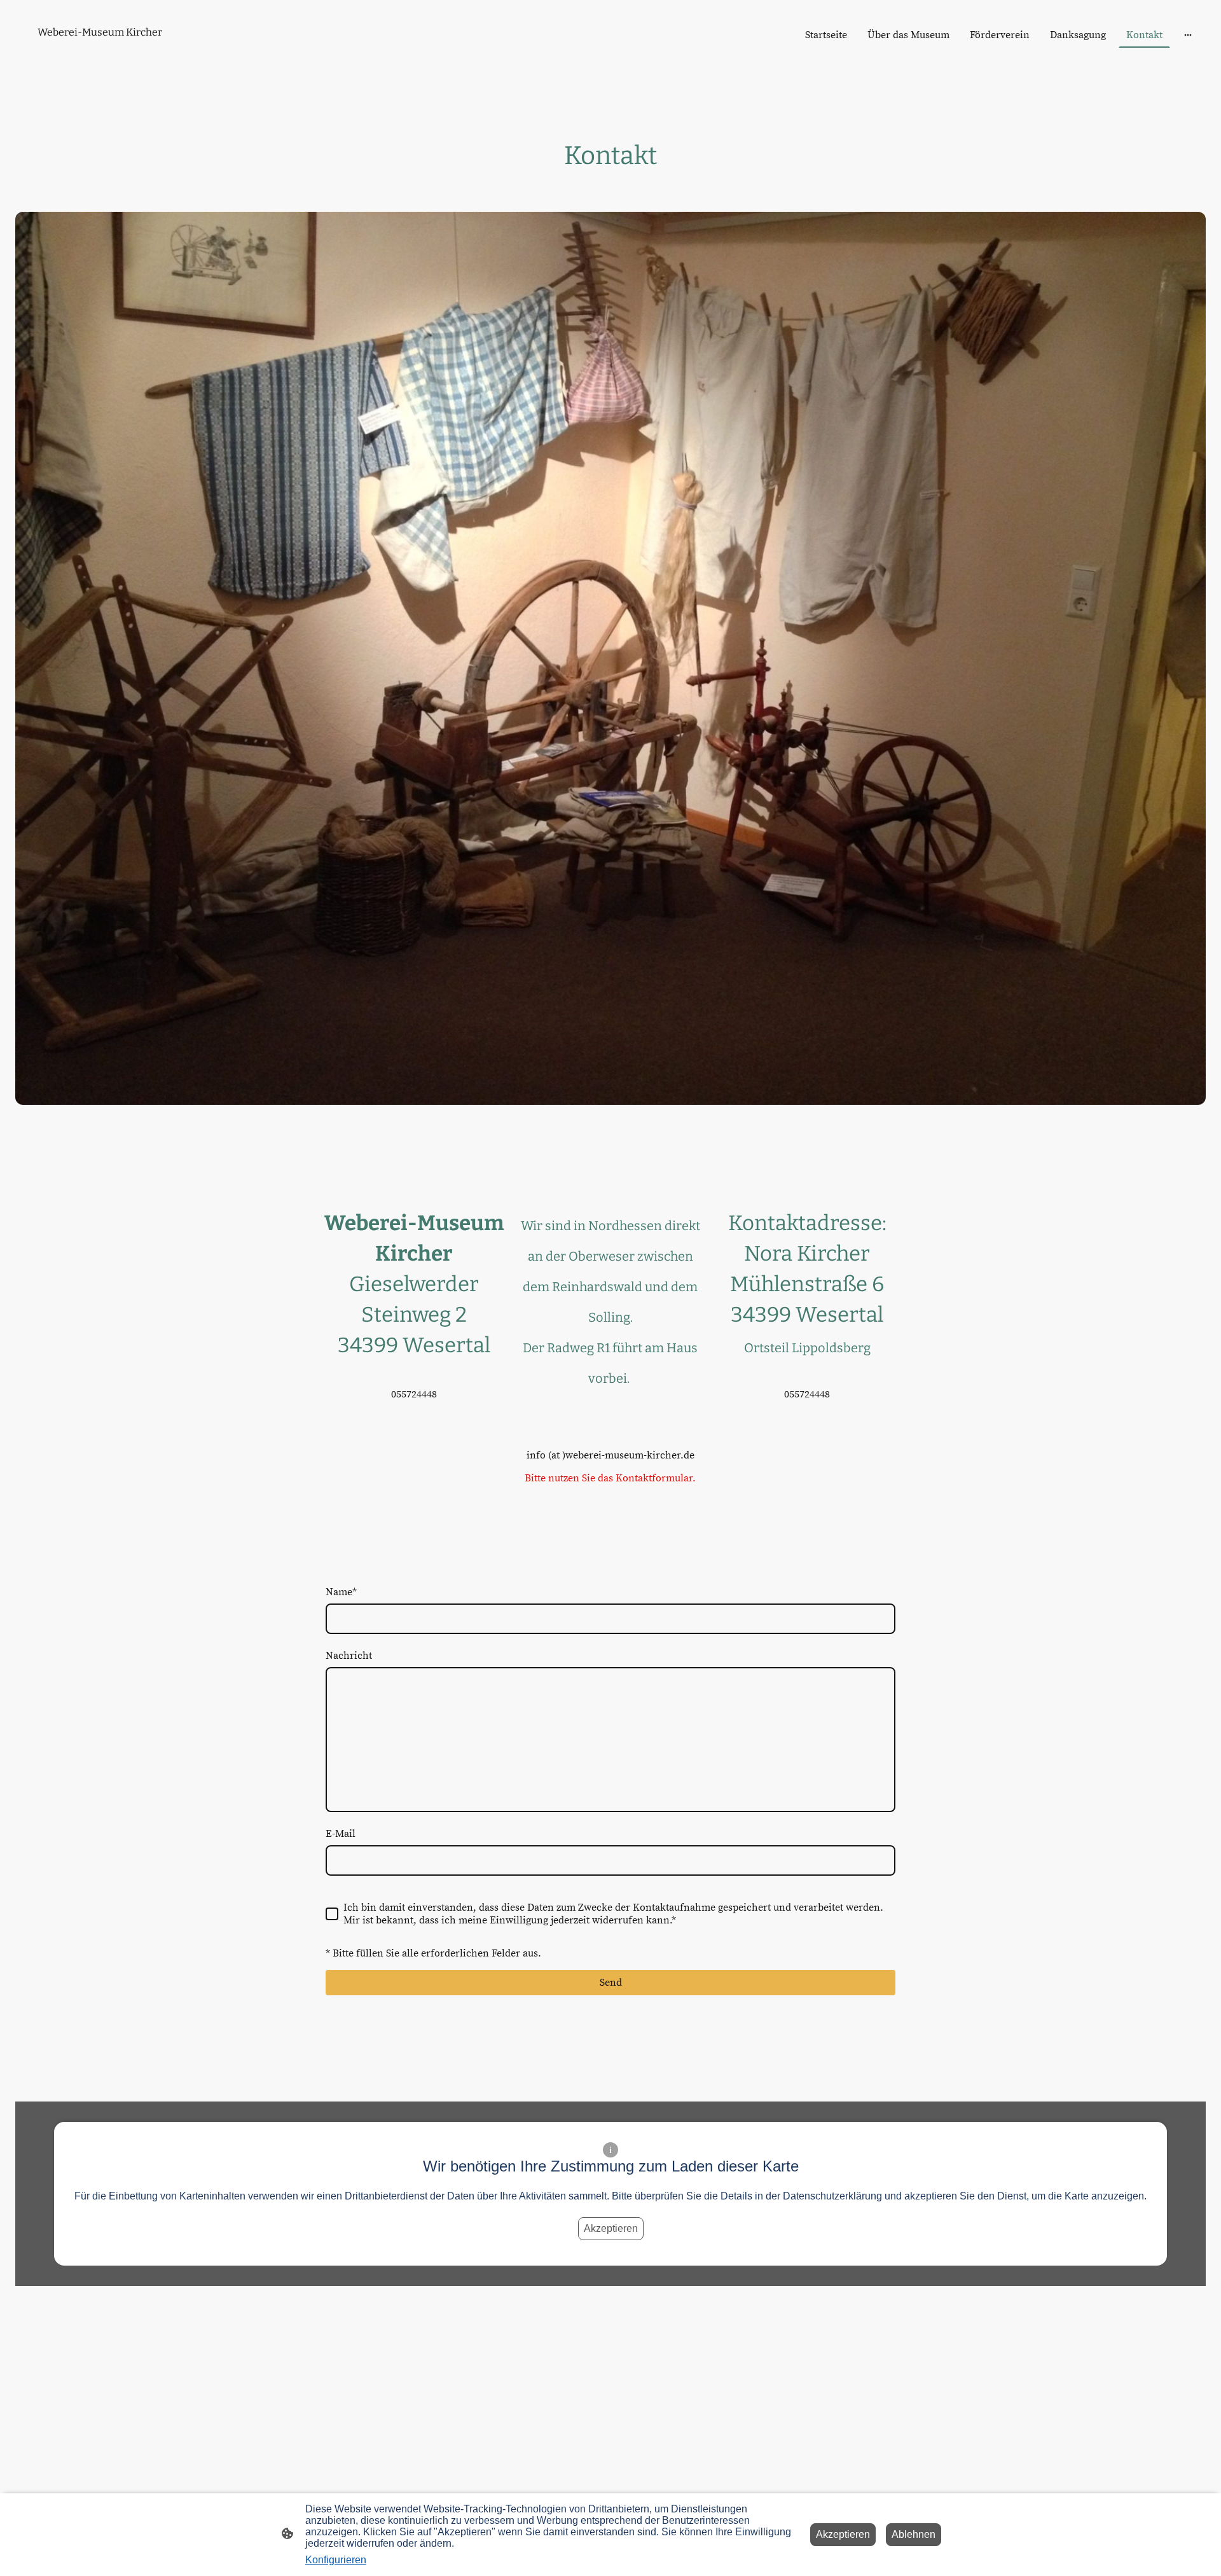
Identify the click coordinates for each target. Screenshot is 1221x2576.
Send (611, 1983)
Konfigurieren (336, 2560)
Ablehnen (914, 2534)
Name (341, 1592)
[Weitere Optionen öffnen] (1188, 35)
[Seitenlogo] (110, 54)
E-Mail (341, 1834)
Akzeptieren (611, 2228)
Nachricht (349, 1656)
